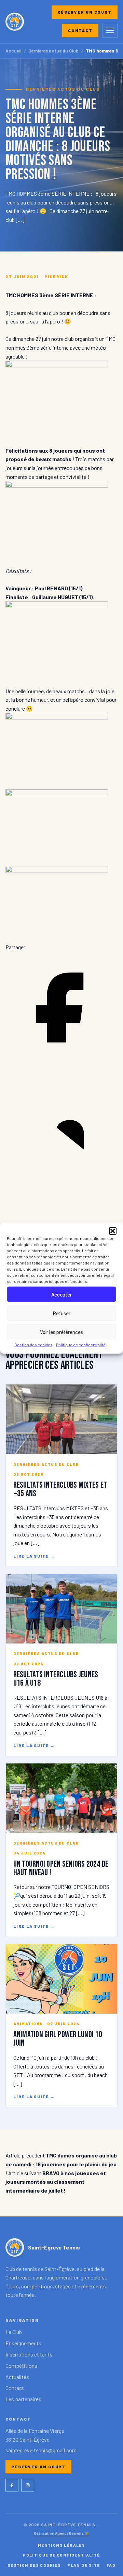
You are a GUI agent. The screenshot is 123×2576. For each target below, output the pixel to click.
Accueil (13, 51)
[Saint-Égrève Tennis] (15, 22)
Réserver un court (85, 12)
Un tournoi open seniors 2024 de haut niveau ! (61, 1868)
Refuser (61, 1313)
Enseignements (23, 2343)
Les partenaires (23, 2399)
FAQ (111, 2565)
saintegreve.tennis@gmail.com (41, 2450)
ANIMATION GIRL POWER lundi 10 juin (58, 2039)
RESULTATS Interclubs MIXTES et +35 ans (60, 1489)
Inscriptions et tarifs (29, 2354)
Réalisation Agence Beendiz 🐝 (61, 2533)
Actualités (17, 2377)
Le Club (14, 2332)
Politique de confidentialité (81, 1345)
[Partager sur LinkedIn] (61, 1175)
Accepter (61, 1294)
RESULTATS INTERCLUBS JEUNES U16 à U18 (56, 1679)
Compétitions (21, 2366)
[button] (113, 1231)
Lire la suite (34, 1556)
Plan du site (84, 2565)
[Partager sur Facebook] (61, 1061)
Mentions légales (61, 2545)
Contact (80, 30)
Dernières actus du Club (53, 51)
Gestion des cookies (33, 1345)
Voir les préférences (61, 1332)
